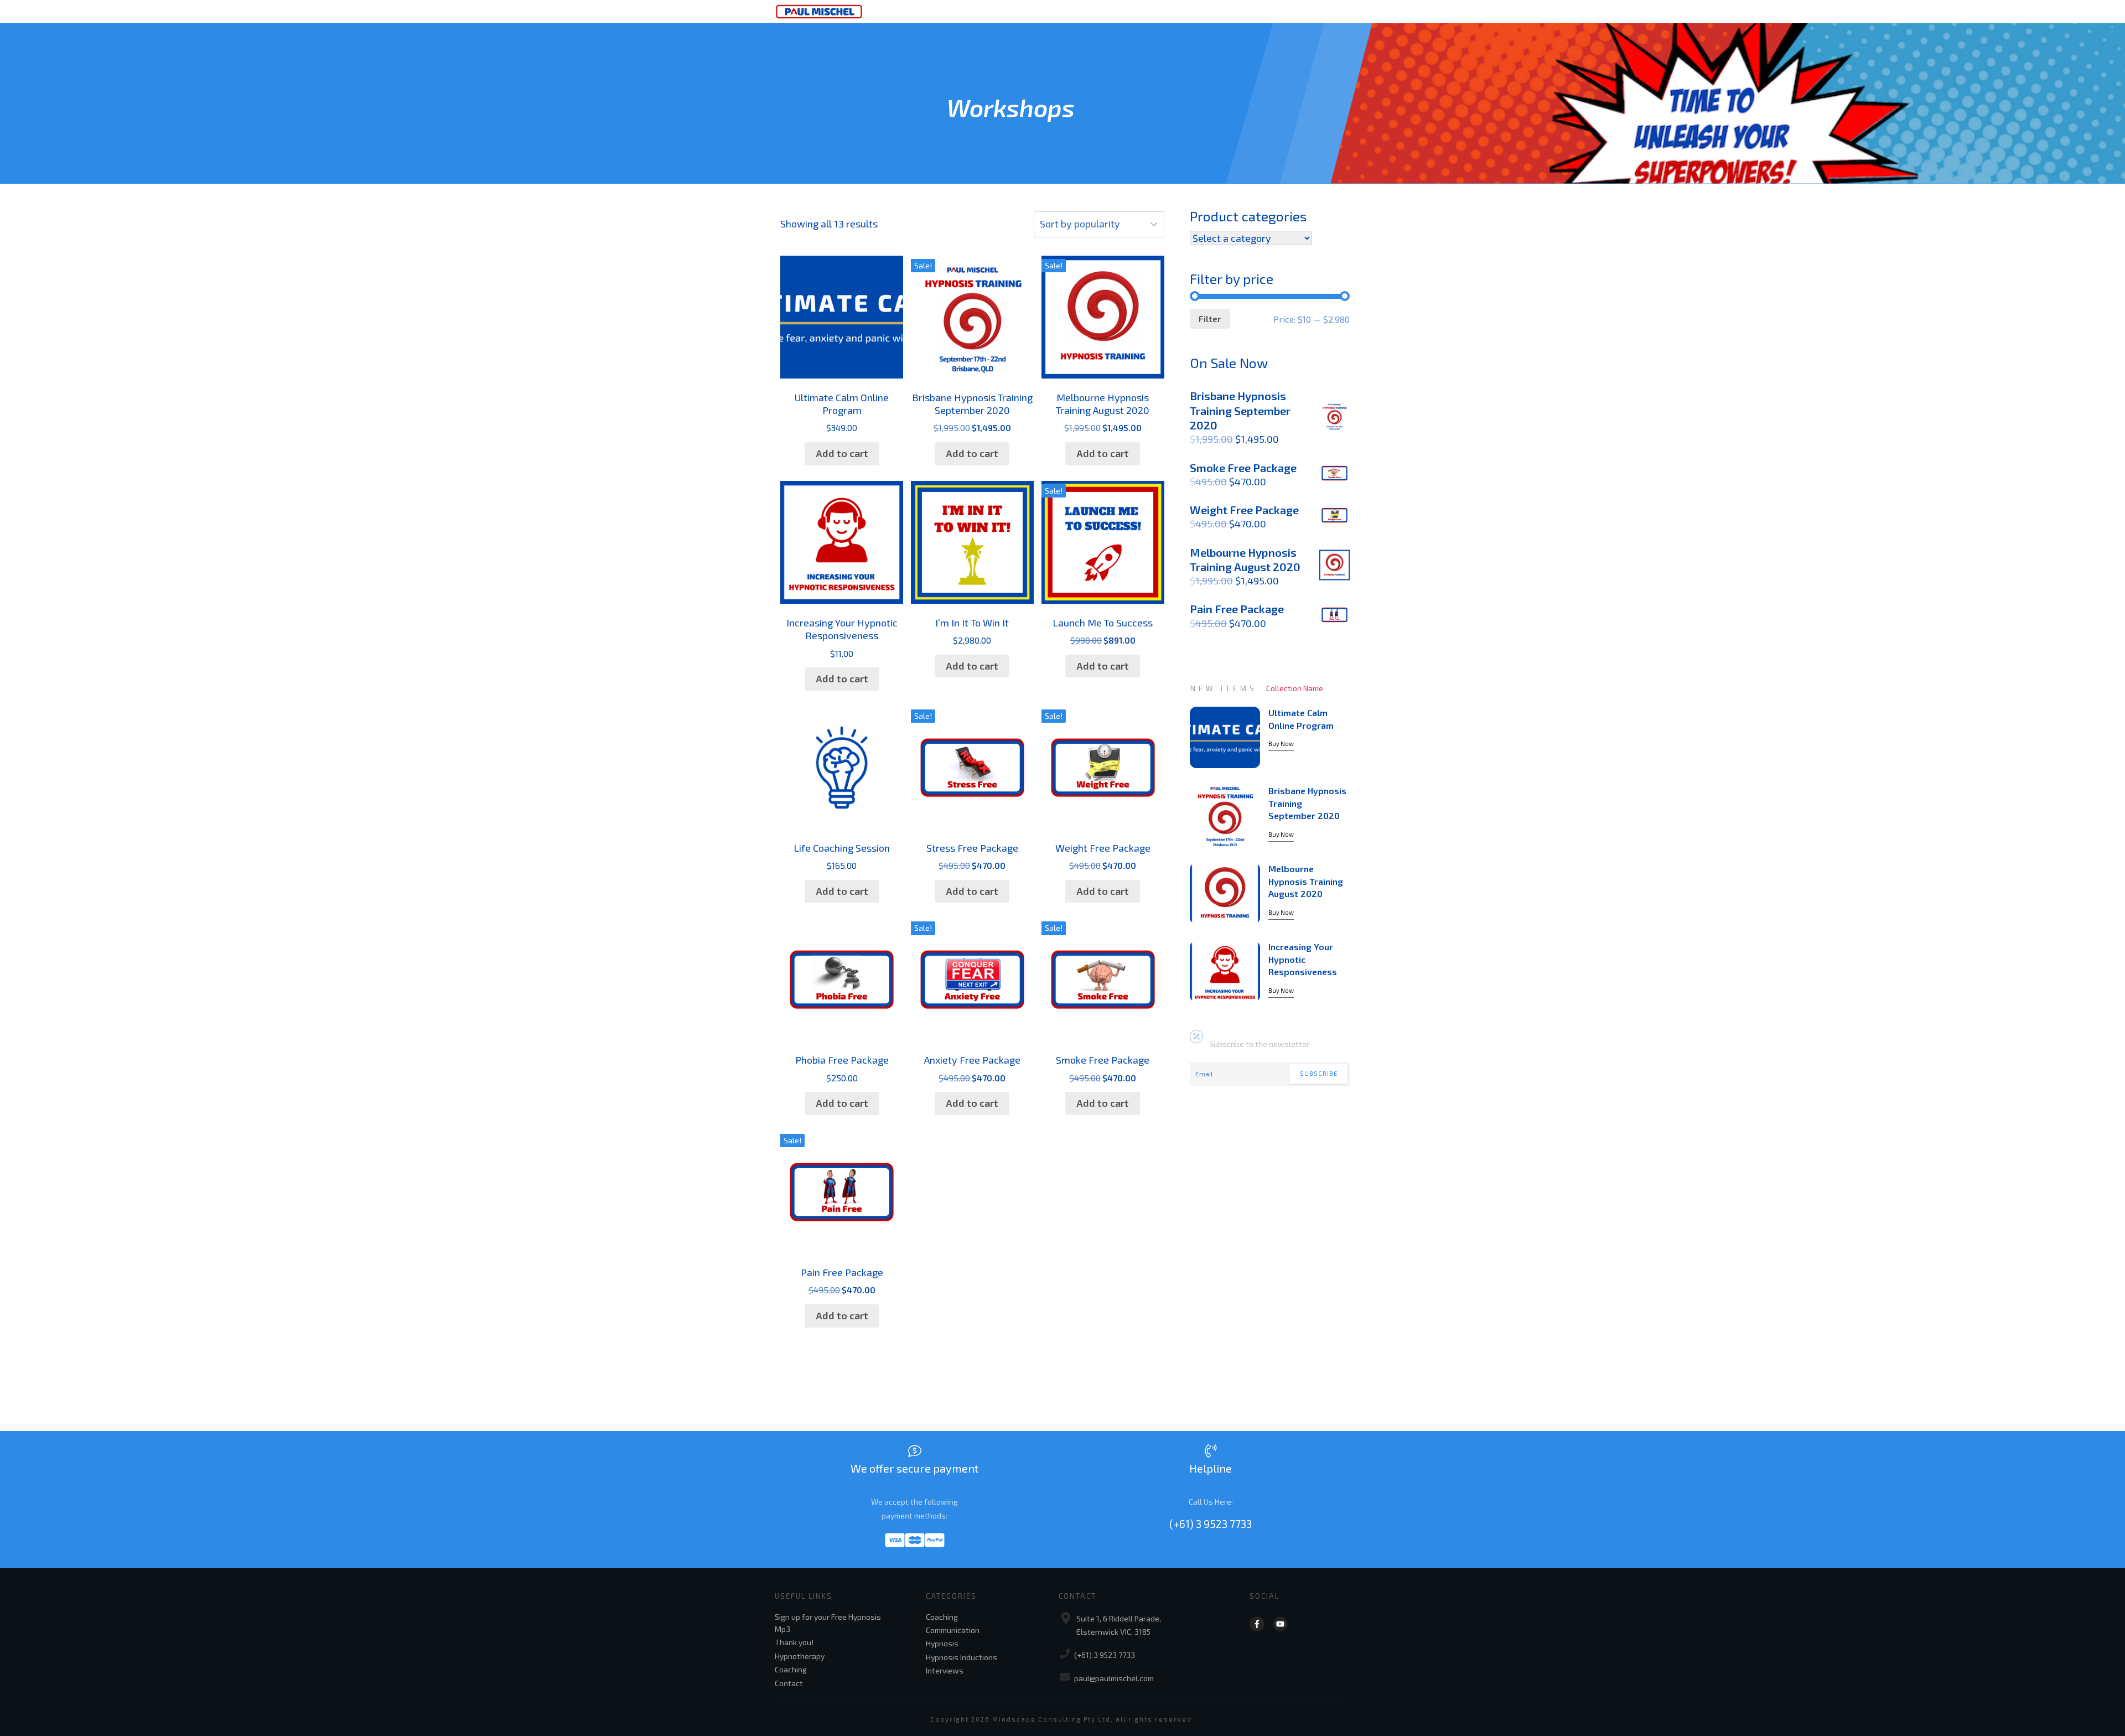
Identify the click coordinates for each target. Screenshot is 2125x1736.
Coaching (791, 1669)
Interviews (945, 1670)
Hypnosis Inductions (962, 1657)
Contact (789, 1683)
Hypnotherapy (800, 1656)
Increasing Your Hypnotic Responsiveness (1303, 959)
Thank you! (794, 1642)
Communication (953, 1630)
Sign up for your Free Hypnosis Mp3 (828, 1623)
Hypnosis (942, 1643)
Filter (1210, 318)
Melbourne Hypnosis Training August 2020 (1306, 881)
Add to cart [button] (842, 453)
